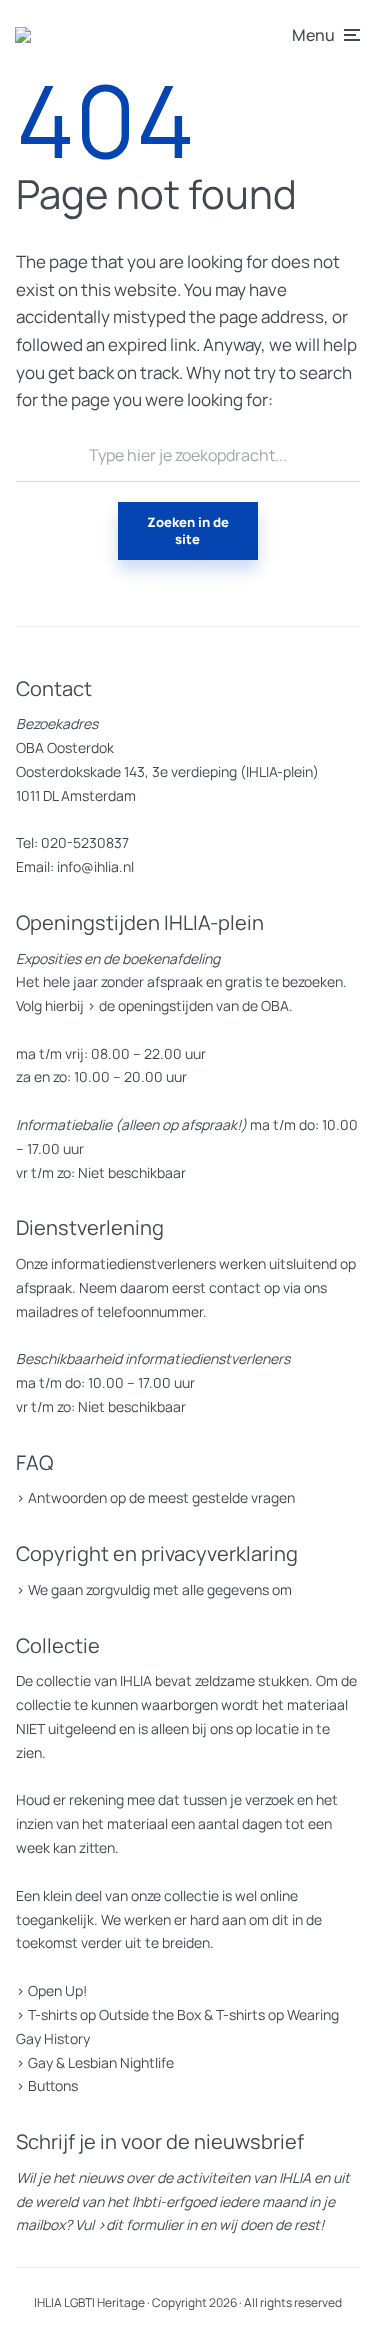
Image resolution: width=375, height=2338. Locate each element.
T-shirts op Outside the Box (114, 2014)
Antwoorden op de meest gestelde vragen (161, 1497)
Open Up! (57, 1990)
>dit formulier (140, 2224)
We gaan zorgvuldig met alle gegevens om (160, 1589)
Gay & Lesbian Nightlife (101, 2062)
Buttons (53, 2085)
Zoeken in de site (188, 530)
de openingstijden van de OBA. (194, 1005)
